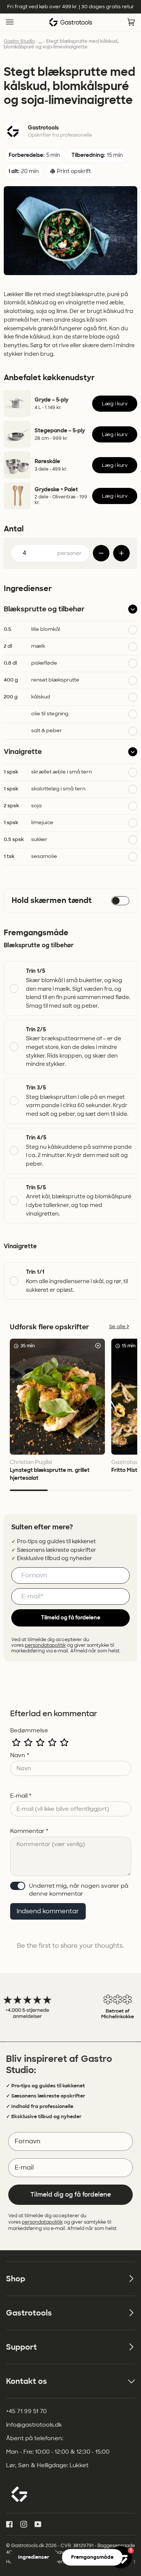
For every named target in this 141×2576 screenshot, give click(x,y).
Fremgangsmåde (92, 2557)
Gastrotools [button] (29, 2313)
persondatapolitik (45, 1645)
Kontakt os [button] (27, 2381)
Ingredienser (34, 2557)
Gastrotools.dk (28, 2546)
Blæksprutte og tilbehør (44, 609)
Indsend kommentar (48, 1911)
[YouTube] (38, 2524)
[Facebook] (9, 2524)
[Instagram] (24, 2524)
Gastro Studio (19, 41)
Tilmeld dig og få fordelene (71, 2195)
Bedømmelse (29, 1730)
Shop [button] (16, 2279)
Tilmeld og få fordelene (71, 1618)
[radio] (16, 1742)
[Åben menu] (17, 22)
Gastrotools (43, 128)
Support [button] (21, 2347)
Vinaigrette (23, 752)
